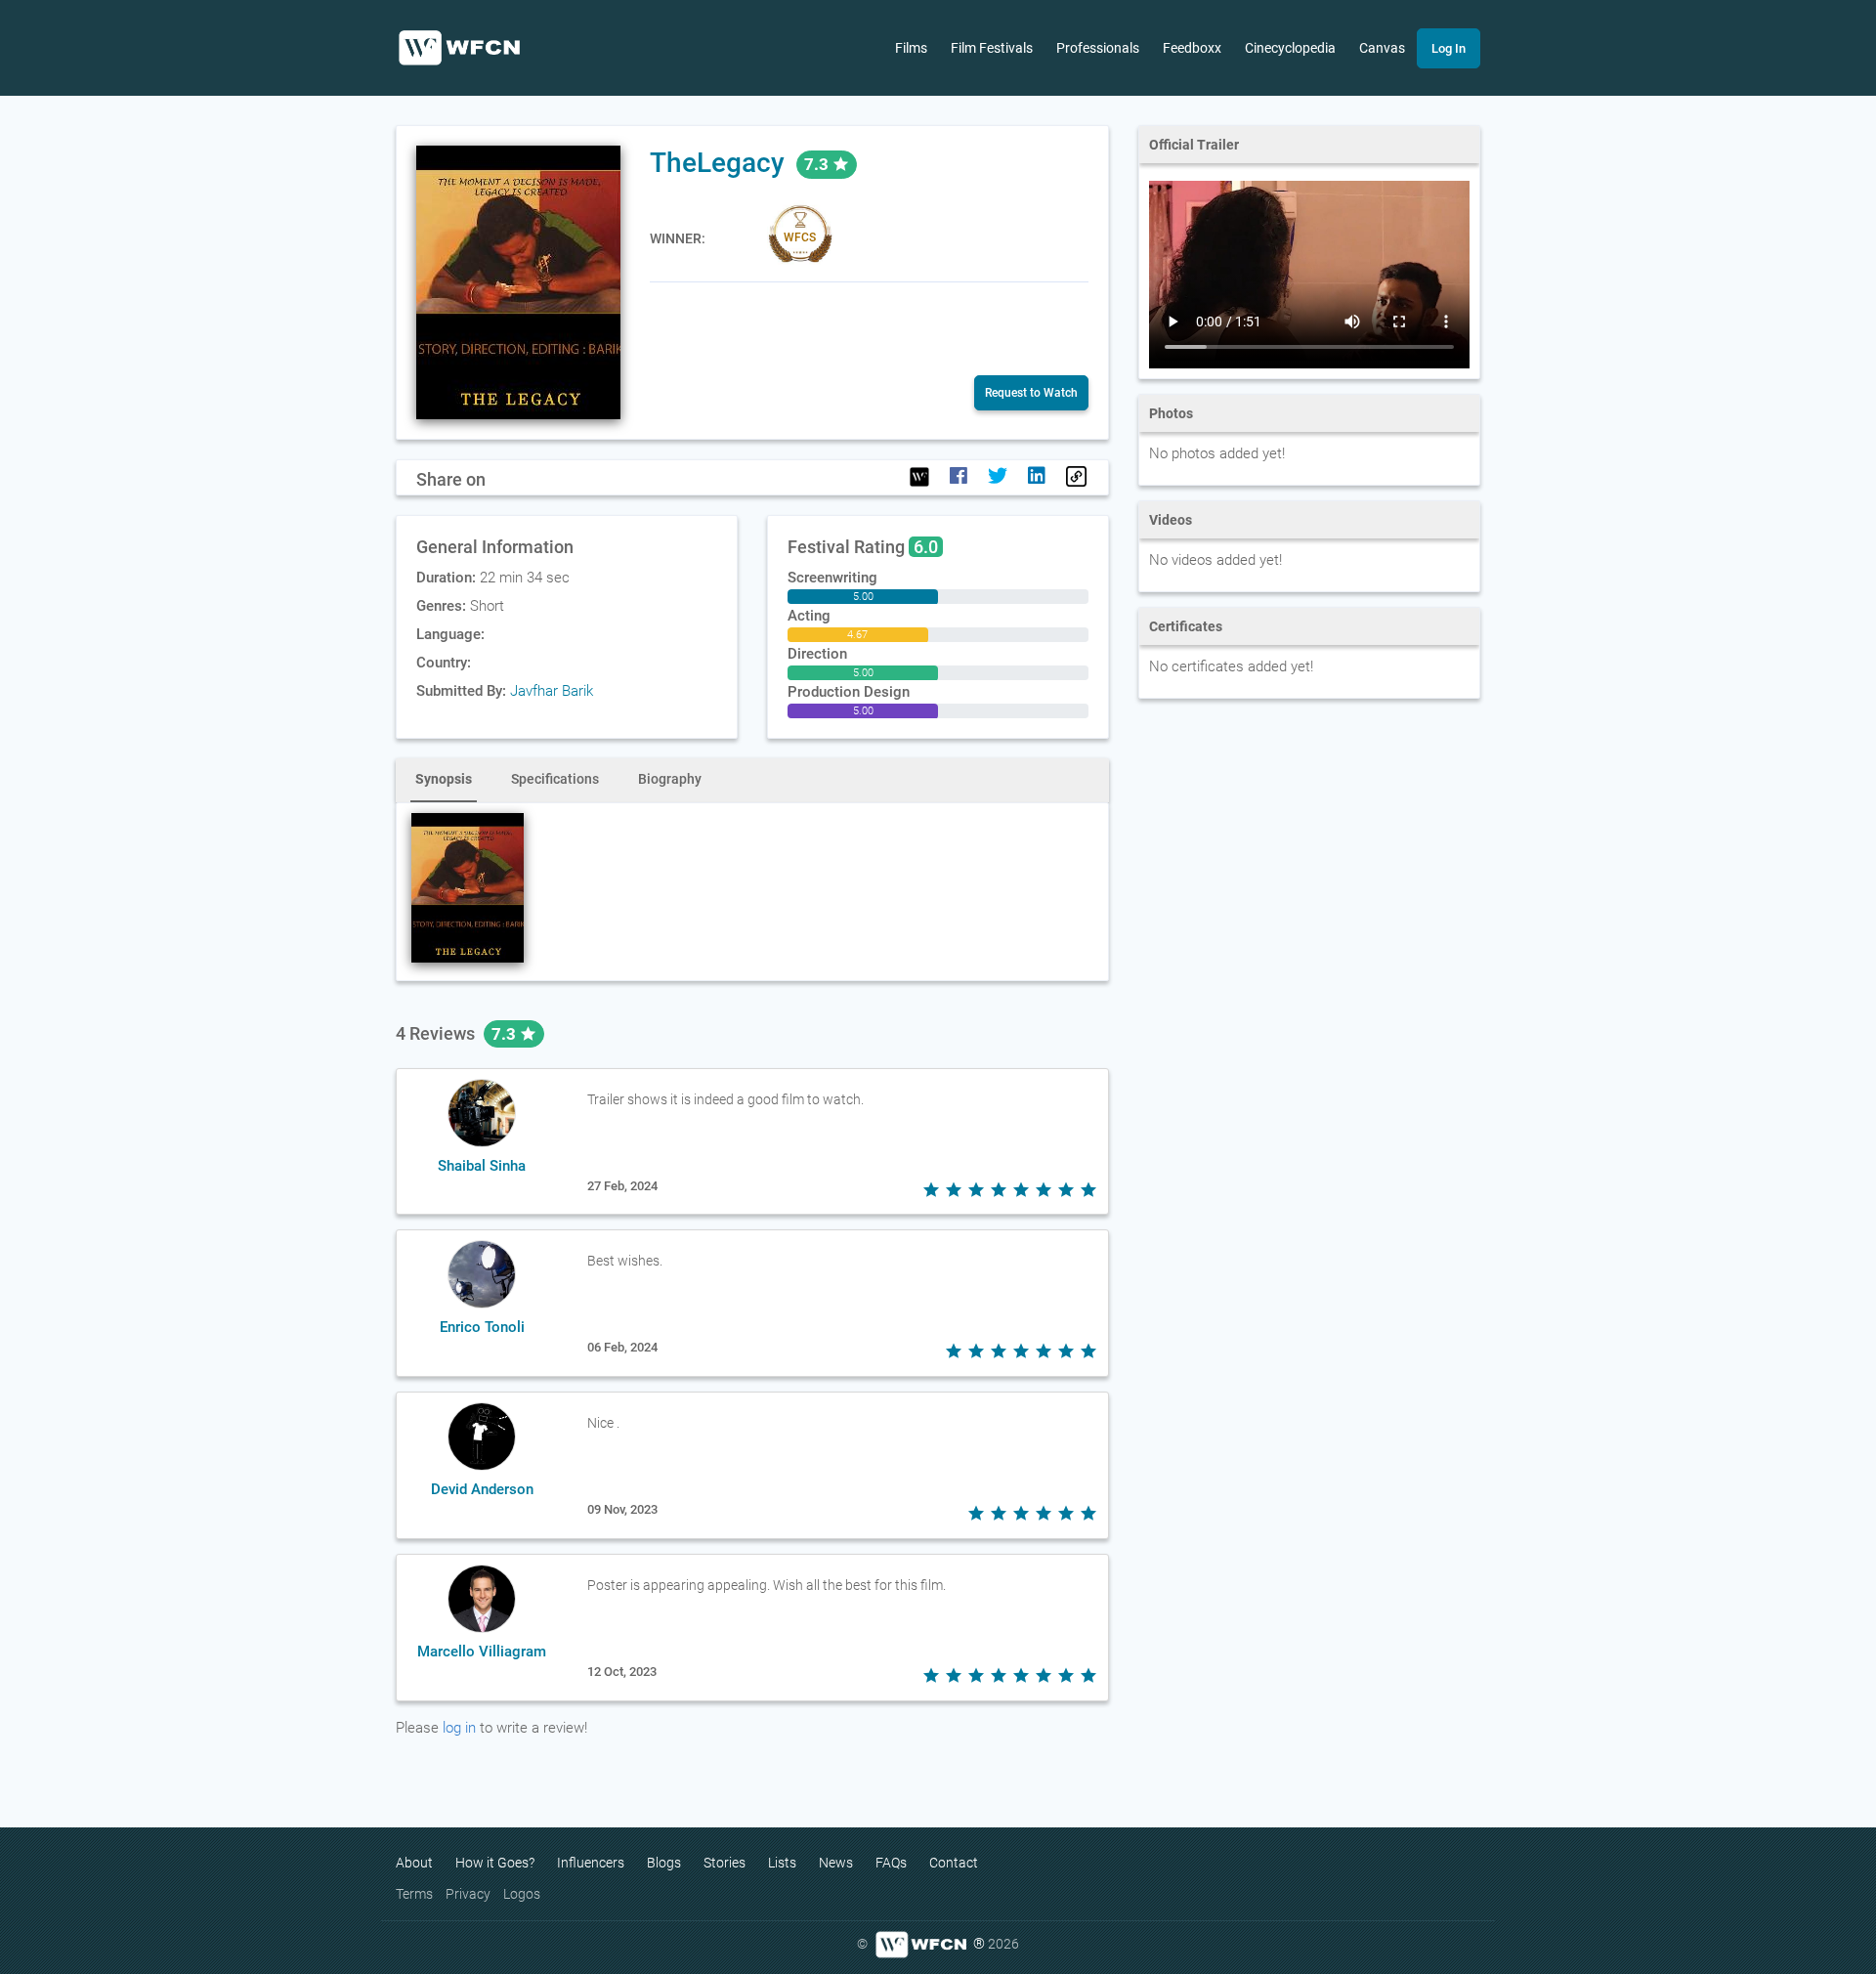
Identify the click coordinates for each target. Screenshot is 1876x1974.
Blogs (664, 1863)
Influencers (591, 1863)
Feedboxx (1192, 48)
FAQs (891, 1863)
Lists (782, 1863)
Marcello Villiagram (482, 1652)
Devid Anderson (482, 1489)
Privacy (468, 1894)
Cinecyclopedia (1290, 48)
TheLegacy (717, 163)
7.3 (506, 1034)
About (414, 1863)
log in (459, 1728)
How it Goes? (495, 1863)
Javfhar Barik (552, 691)
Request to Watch (1031, 393)
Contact (954, 1863)
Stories (725, 1863)
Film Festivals (992, 48)
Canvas (1382, 48)
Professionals (1098, 48)
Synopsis (444, 779)
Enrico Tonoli (482, 1327)
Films (911, 48)
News (836, 1863)
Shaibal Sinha (482, 1166)
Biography (670, 779)
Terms (414, 1894)
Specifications (555, 779)
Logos (522, 1894)
